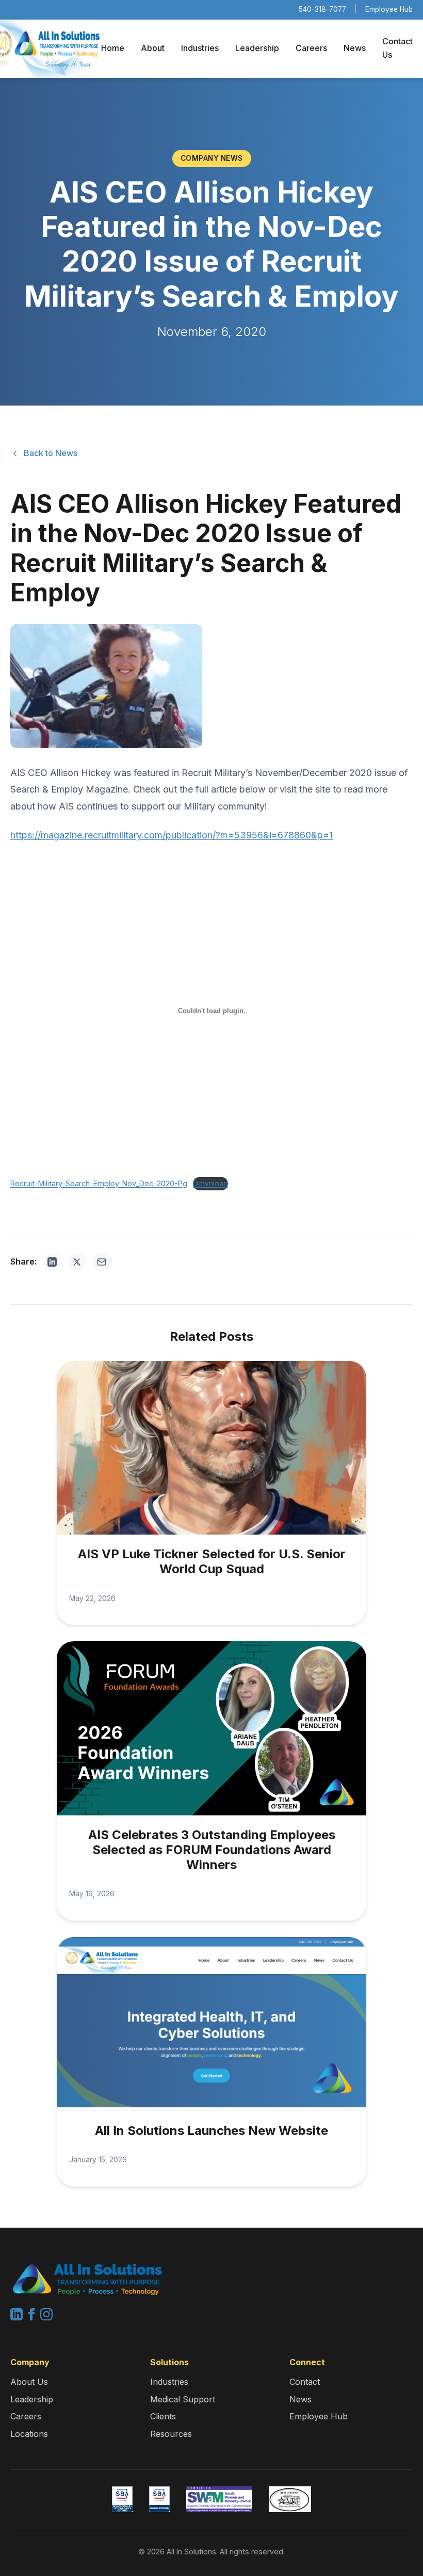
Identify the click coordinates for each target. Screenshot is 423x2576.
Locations (29, 2434)
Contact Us (397, 48)
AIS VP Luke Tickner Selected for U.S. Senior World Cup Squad (212, 1561)
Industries (200, 48)
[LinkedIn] (18, 2317)
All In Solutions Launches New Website (211, 2131)
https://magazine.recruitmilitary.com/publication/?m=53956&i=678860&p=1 (172, 835)
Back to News (51, 453)
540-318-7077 (322, 9)
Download (210, 1183)
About (153, 48)
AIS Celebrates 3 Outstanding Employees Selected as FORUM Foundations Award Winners (212, 1850)
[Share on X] (77, 1262)
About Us (29, 2382)
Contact (305, 2382)
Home (113, 48)
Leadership (257, 48)
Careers (311, 48)
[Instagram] (46, 2317)
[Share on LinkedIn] (52, 1262)
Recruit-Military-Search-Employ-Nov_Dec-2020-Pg (99, 1183)
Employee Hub (389, 9)
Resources (171, 2434)
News (355, 48)
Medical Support (183, 2399)
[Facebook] (33, 2317)
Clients (163, 2416)
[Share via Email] (102, 1262)
